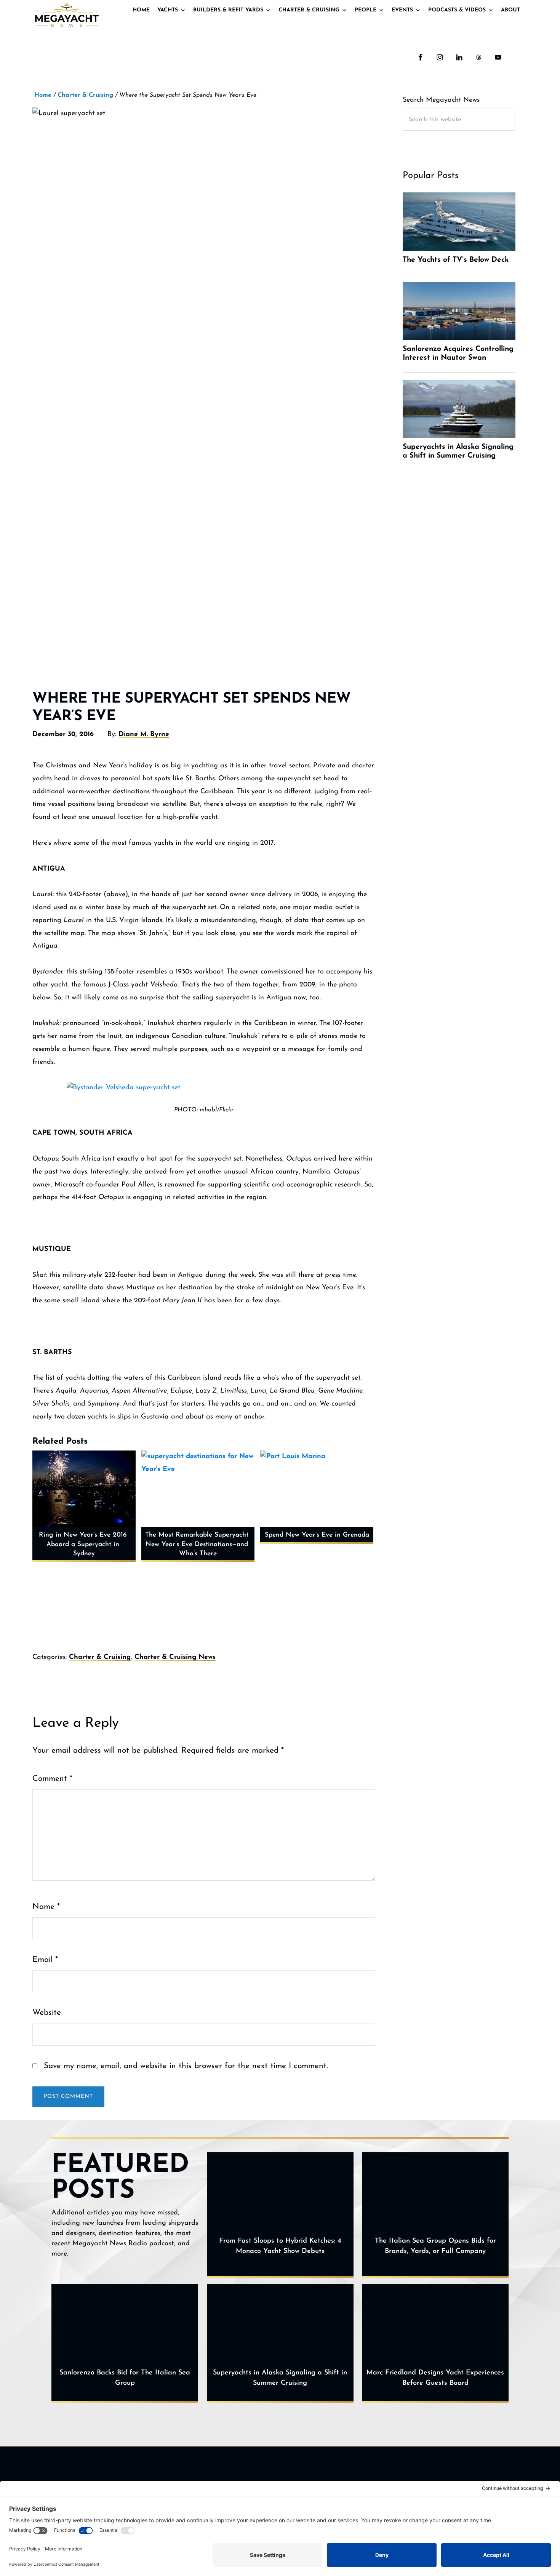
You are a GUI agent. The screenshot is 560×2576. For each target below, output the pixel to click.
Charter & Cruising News (175, 1657)
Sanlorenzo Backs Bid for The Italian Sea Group (125, 2378)
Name (46, 1907)
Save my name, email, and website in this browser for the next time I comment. (186, 2066)
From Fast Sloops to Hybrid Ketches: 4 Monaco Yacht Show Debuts (280, 2246)
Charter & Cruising (309, 10)
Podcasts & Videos (457, 10)
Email (45, 1960)
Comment (52, 1779)
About (510, 10)
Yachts (168, 10)
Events (402, 10)
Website (47, 2013)
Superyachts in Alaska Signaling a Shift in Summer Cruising (280, 2378)
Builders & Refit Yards (228, 10)
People (366, 10)
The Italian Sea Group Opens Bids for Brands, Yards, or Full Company (435, 2246)
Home (141, 10)
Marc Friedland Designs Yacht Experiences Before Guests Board (435, 2378)
